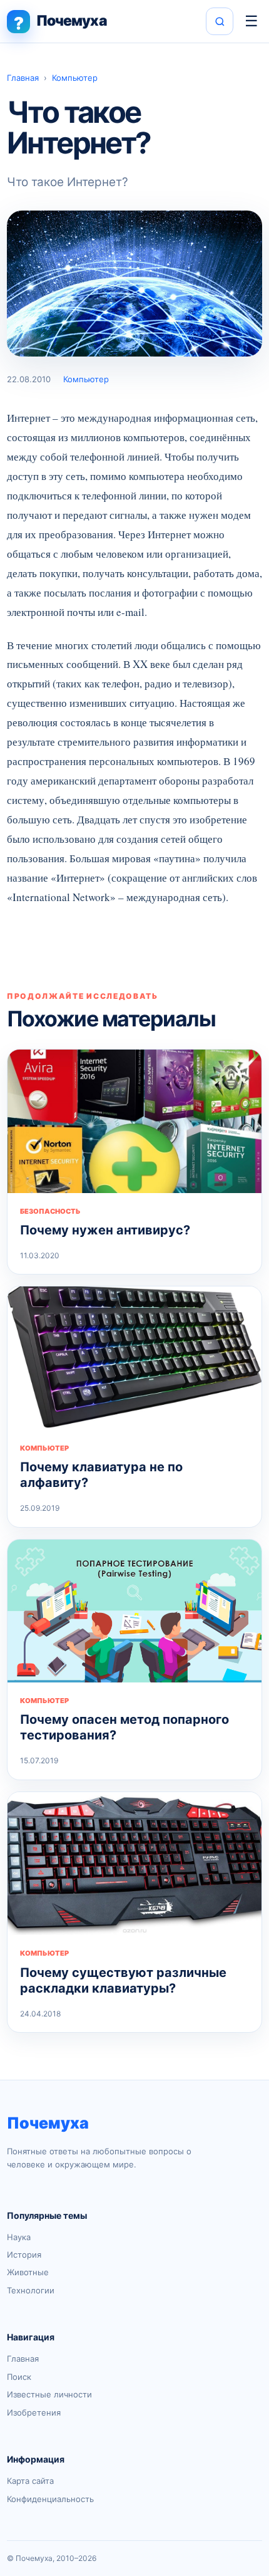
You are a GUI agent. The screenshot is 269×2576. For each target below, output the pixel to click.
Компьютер (75, 78)
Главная (23, 78)
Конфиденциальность (50, 2499)
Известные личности (49, 2394)
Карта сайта (30, 2481)
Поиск (19, 2377)
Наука (19, 2237)
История (24, 2255)
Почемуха (48, 2123)
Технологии (31, 2290)
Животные (28, 2272)
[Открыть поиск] (220, 21)
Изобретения (34, 2412)
